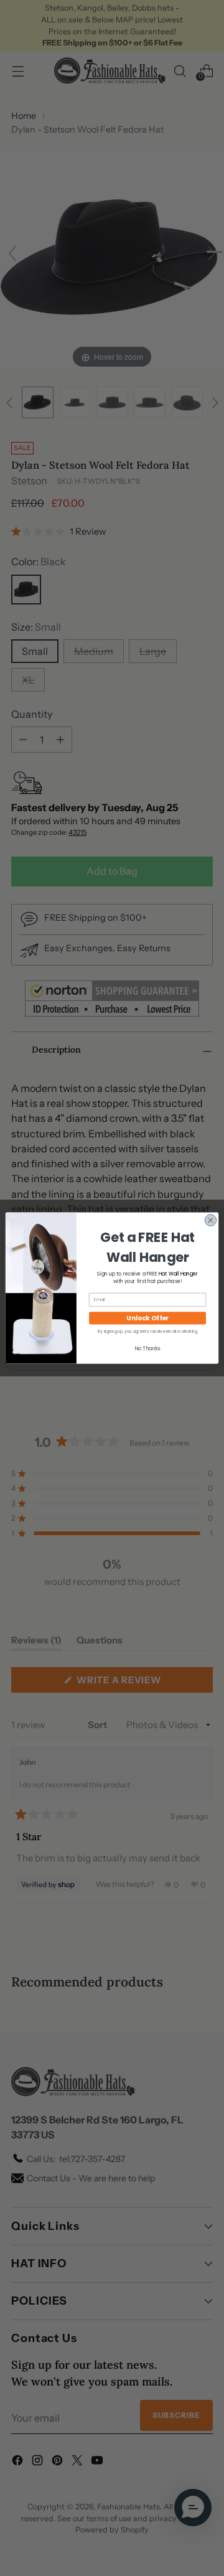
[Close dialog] (210, 1220)
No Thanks (147, 1348)
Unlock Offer (147, 1318)
